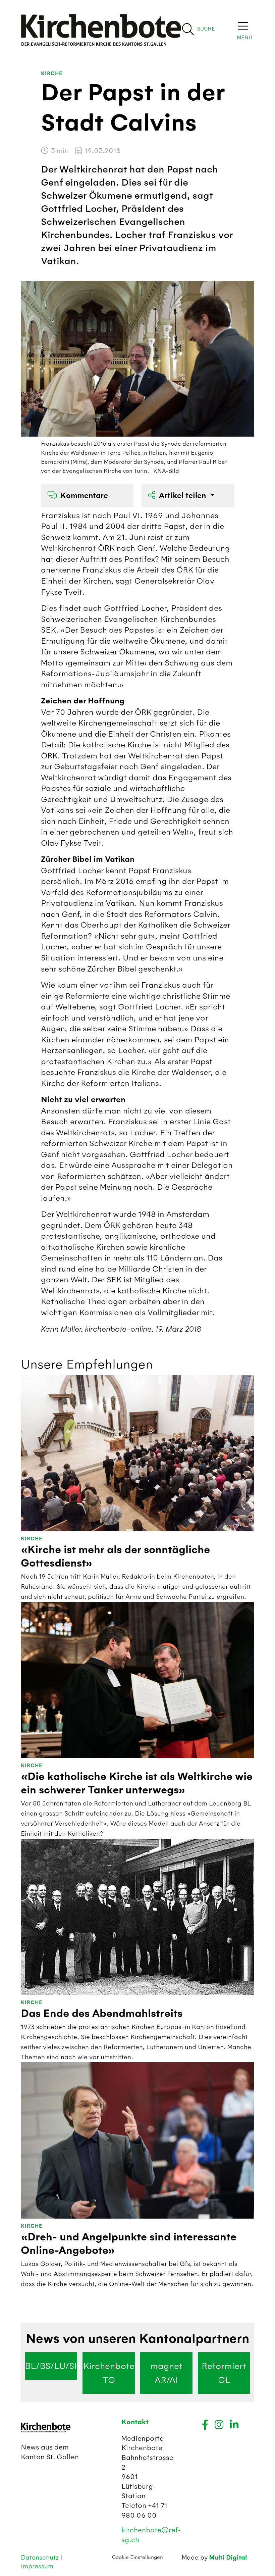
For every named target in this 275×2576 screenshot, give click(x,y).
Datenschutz (41, 2557)
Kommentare (84, 496)
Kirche (52, 74)
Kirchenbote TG (109, 2373)
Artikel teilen (183, 496)
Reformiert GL (224, 2373)
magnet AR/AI (166, 2373)
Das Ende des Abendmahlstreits (102, 2014)
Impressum (37, 2566)
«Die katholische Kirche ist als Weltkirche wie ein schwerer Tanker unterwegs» (137, 1783)
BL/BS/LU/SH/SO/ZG (51, 2366)
